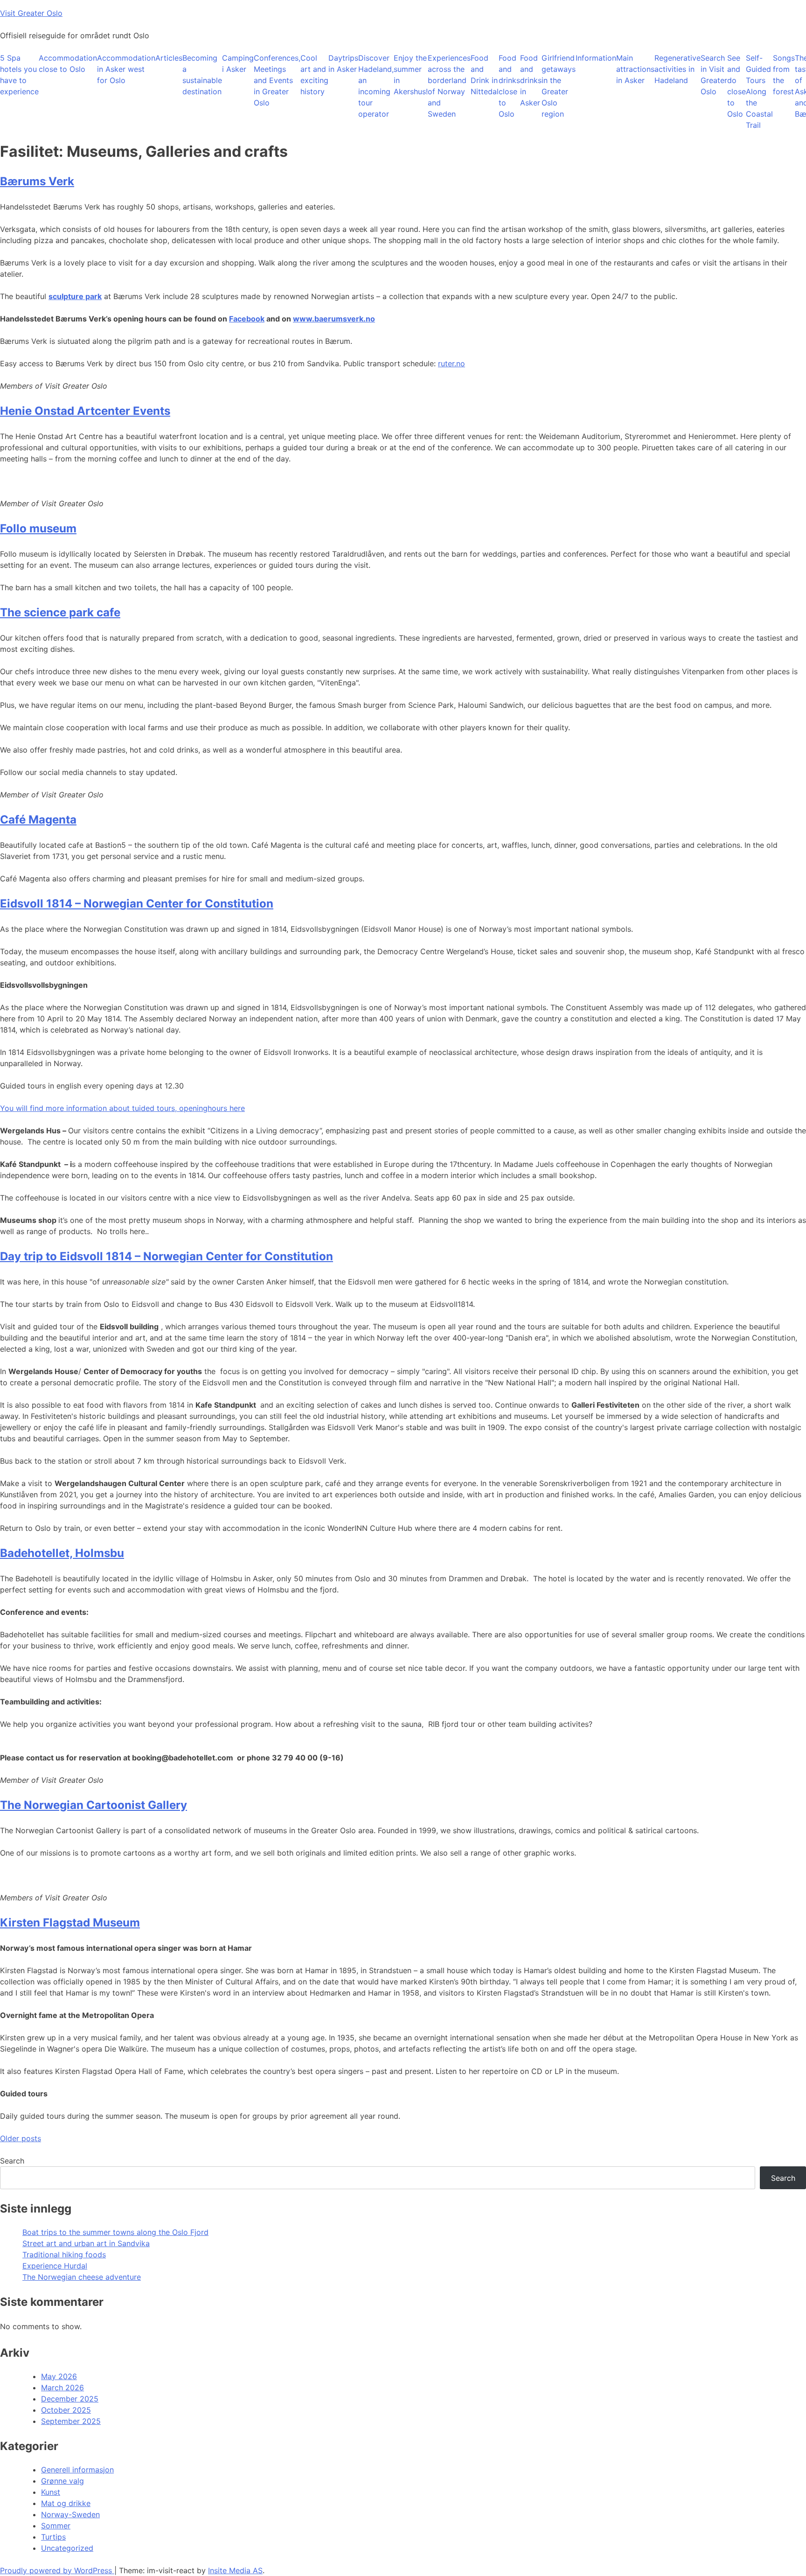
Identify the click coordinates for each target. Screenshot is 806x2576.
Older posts (21, 2138)
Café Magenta (38, 820)
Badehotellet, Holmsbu (62, 1553)
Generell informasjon (77, 2470)
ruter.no (452, 363)
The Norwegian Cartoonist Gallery (94, 1805)
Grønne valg (63, 2481)
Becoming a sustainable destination (202, 75)
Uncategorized (67, 2548)
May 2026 (59, 2376)
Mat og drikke (66, 2503)
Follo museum (38, 528)
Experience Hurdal (55, 2266)
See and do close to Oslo (737, 86)
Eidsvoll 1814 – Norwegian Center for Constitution (137, 904)
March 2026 (63, 2388)
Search (12, 2161)
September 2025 (71, 2421)
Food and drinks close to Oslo (509, 86)
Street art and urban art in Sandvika (86, 2243)
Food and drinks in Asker (531, 80)
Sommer (56, 2526)
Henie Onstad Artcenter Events (85, 411)
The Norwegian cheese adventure (82, 2277)
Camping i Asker (238, 63)
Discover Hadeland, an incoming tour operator (376, 86)
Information (596, 58)
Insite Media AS (235, 2570)
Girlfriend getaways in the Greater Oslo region (559, 86)
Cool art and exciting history (314, 75)
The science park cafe (60, 612)
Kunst (51, 2492)
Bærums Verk (37, 181)
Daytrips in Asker (343, 63)
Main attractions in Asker (635, 69)
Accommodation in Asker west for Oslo (126, 69)
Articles (169, 58)
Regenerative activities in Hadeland (677, 69)
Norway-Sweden (70, 2514)
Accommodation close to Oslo (68, 63)
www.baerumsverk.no (334, 319)
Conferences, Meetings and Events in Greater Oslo (277, 80)
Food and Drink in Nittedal (485, 75)
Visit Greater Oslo (31, 13)
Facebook (247, 319)
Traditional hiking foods (64, 2255)
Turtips (53, 2537)
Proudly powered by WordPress (57, 2570)
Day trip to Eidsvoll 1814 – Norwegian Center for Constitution (167, 1256)
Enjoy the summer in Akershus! (411, 75)
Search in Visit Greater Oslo (714, 75)
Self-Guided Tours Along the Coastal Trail (759, 91)
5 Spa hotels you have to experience (19, 75)
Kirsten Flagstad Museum (70, 1923)
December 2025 (70, 2399)
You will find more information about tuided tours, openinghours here (122, 1108)
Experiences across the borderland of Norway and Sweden (449, 86)
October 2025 (66, 2410)
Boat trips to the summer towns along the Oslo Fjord (115, 2232)
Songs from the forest (784, 75)
